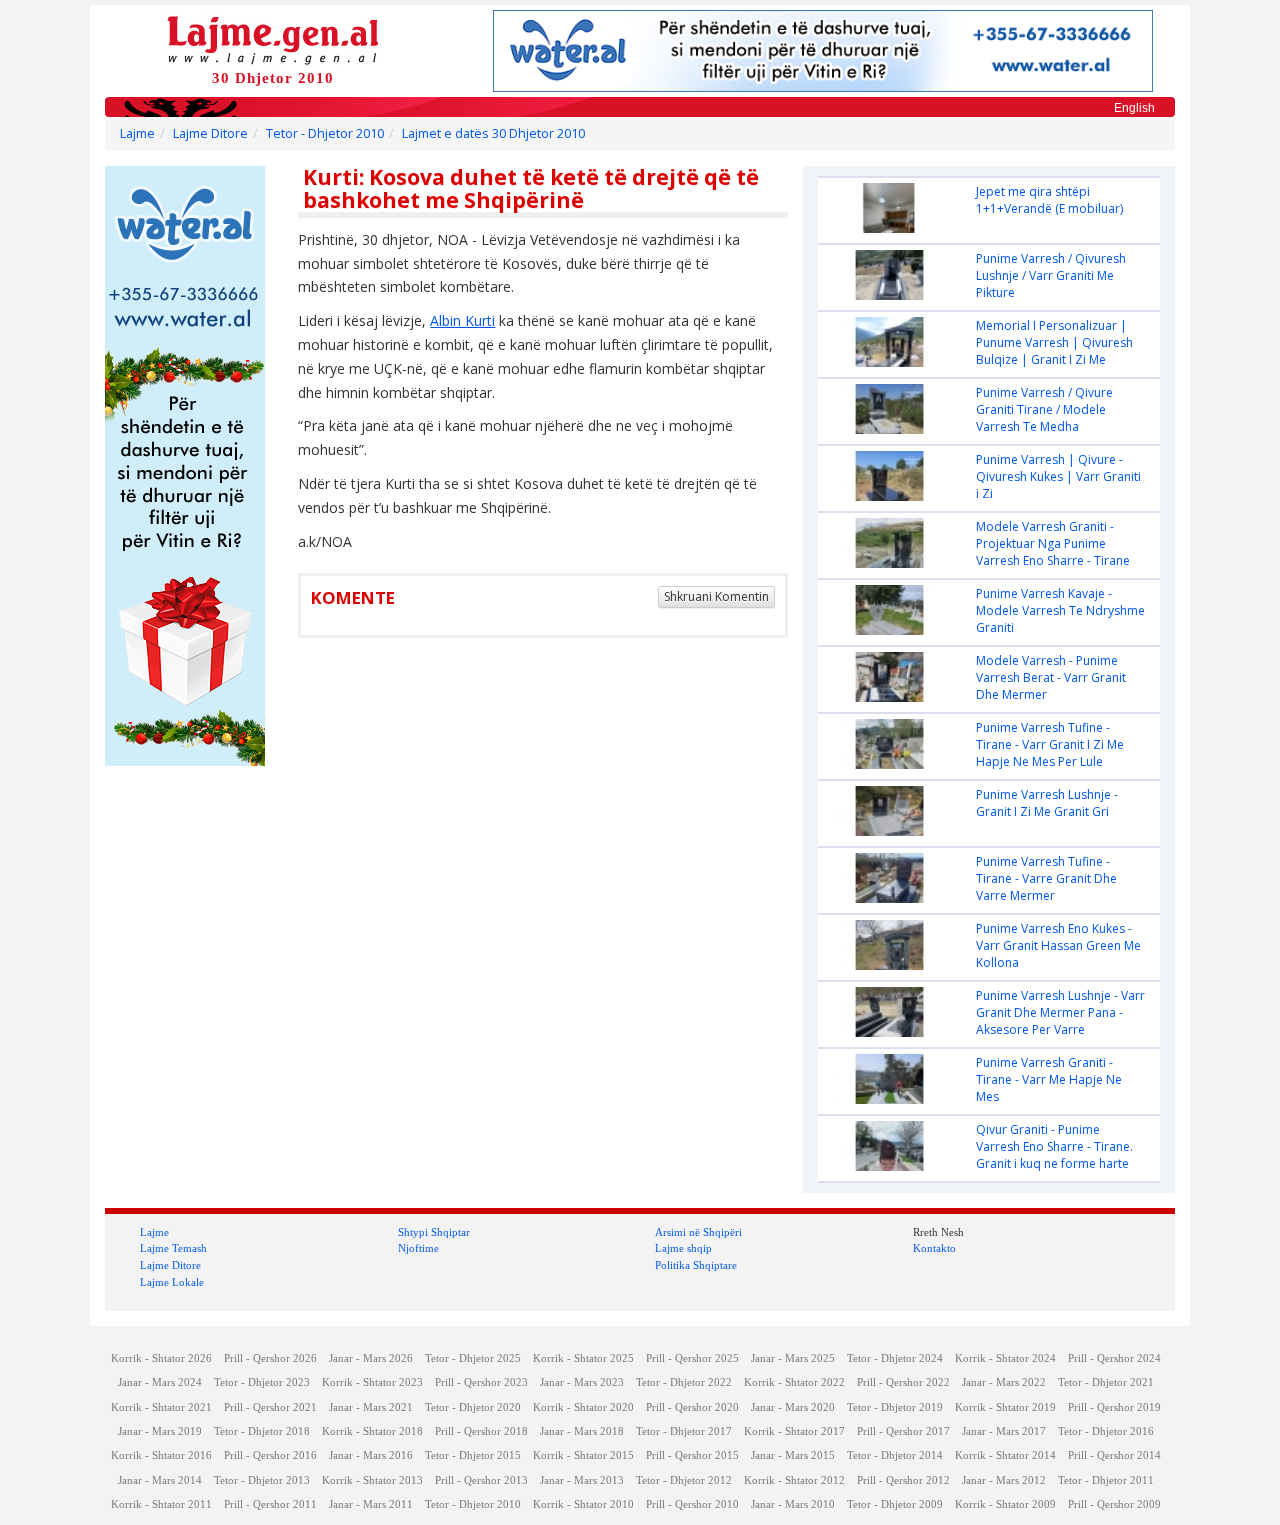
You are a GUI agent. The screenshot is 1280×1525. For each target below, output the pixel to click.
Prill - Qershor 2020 (692, 1407)
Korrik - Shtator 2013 (372, 1480)
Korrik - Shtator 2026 (161, 1358)
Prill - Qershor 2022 (903, 1382)
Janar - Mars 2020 (793, 1407)
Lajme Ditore (210, 133)
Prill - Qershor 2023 (481, 1382)
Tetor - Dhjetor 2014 (895, 1455)
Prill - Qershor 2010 (692, 1504)
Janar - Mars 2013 (582, 1480)
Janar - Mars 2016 (371, 1455)
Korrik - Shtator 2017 (794, 1431)
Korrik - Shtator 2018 (372, 1431)
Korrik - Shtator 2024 (1005, 1358)
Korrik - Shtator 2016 (161, 1455)
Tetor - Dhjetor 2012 (684, 1480)
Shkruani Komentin (716, 596)
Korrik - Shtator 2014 (1005, 1455)
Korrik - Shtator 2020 (583, 1407)
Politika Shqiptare (696, 1265)
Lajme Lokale (172, 1282)
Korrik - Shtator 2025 (583, 1358)
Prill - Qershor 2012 (903, 1480)
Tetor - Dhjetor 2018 (262, 1431)
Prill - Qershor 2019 (1114, 1407)
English (1134, 108)
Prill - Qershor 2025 (692, 1358)
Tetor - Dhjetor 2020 (473, 1407)
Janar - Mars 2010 (793, 1504)
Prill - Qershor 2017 (903, 1431)
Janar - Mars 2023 (582, 1382)
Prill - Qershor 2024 (1114, 1358)
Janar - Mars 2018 (582, 1431)
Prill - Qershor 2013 (481, 1480)
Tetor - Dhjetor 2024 (895, 1358)
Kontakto (934, 1248)
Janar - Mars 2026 (371, 1358)
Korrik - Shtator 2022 (794, 1382)
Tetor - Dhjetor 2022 (684, 1382)
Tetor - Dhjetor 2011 (1106, 1480)
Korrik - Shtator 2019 (1005, 1407)
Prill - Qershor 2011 (270, 1504)
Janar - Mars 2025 (793, 1358)
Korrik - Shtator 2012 (794, 1480)
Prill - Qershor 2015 (692, 1455)
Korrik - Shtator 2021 (161, 1407)
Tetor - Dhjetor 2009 (895, 1504)
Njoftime (418, 1248)
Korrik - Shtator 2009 (1005, 1504)
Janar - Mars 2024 (160, 1382)
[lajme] (273, 38)
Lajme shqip (683, 1248)
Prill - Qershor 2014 (1114, 1455)
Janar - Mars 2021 (371, 1407)
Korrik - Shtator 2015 (583, 1455)
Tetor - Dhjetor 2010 (325, 133)
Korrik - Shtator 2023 (372, 1382)
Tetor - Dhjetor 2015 (473, 1455)
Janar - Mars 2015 (793, 1455)
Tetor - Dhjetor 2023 (262, 1382)
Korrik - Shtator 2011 (161, 1504)
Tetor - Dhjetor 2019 (895, 1407)
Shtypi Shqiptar (434, 1232)
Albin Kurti (462, 320)
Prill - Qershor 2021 (270, 1407)
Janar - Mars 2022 (1004, 1382)
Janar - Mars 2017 (1004, 1431)
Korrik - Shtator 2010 (583, 1504)
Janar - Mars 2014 (160, 1480)
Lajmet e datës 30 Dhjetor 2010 (493, 133)
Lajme (137, 133)
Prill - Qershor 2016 (270, 1455)
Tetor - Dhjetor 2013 (262, 1480)
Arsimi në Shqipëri (698, 1232)
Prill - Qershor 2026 (270, 1358)
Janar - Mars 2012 (1004, 1480)
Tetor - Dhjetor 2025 (473, 1358)
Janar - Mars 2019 (160, 1431)
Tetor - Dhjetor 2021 (1106, 1382)
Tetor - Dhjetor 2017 (684, 1431)
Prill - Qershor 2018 (481, 1431)
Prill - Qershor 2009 (1114, 1504)
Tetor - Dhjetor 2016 (1106, 1431)
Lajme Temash (173, 1248)
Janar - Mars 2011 (371, 1504)
